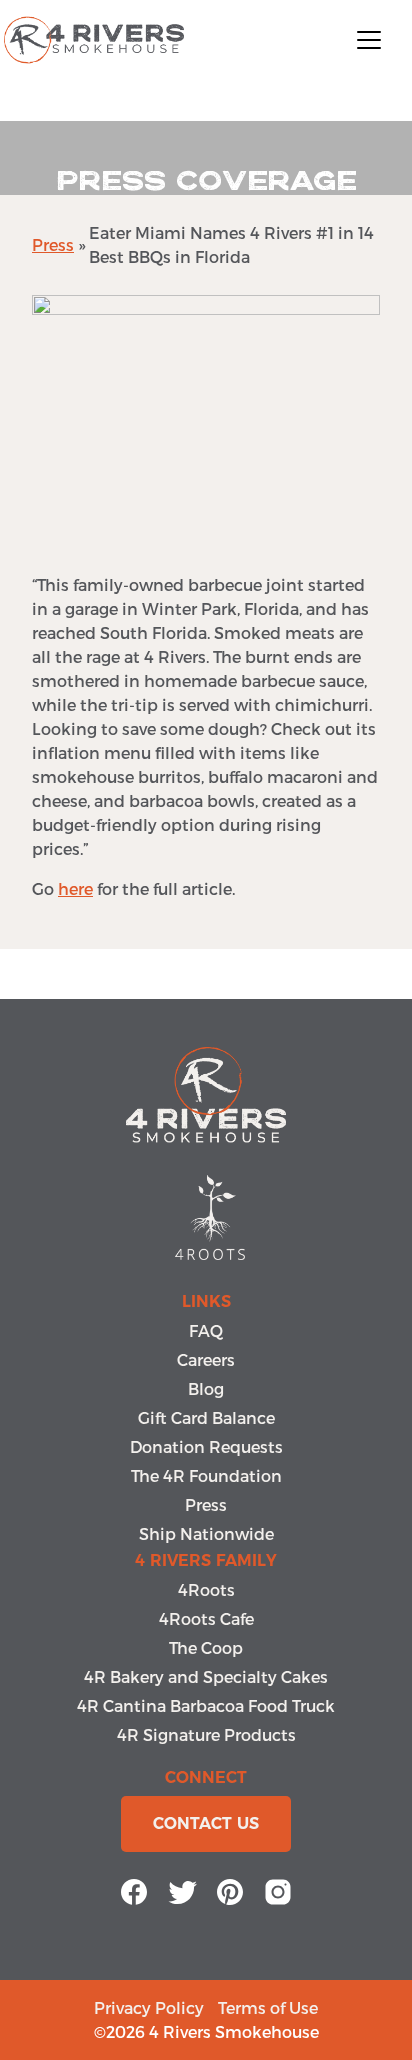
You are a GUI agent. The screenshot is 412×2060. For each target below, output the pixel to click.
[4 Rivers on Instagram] (278, 1888)
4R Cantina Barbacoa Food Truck (206, 1705)
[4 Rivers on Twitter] (182, 1888)
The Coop (206, 1647)
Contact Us (206, 1823)
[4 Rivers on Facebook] (134, 1888)
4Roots (206, 1589)
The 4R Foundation (206, 1475)
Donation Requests (206, 1446)
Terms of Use (268, 2007)
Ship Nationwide (206, 1533)
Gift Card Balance (206, 1417)
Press (53, 244)
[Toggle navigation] (369, 40)
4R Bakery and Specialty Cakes (206, 1676)
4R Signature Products (206, 1734)
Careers (206, 1359)
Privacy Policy (149, 2007)
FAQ (206, 1330)
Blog (206, 1388)
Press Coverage (206, 181)
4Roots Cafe (206, 1618)
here (75, 888)
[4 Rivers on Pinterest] (230, 1888)
